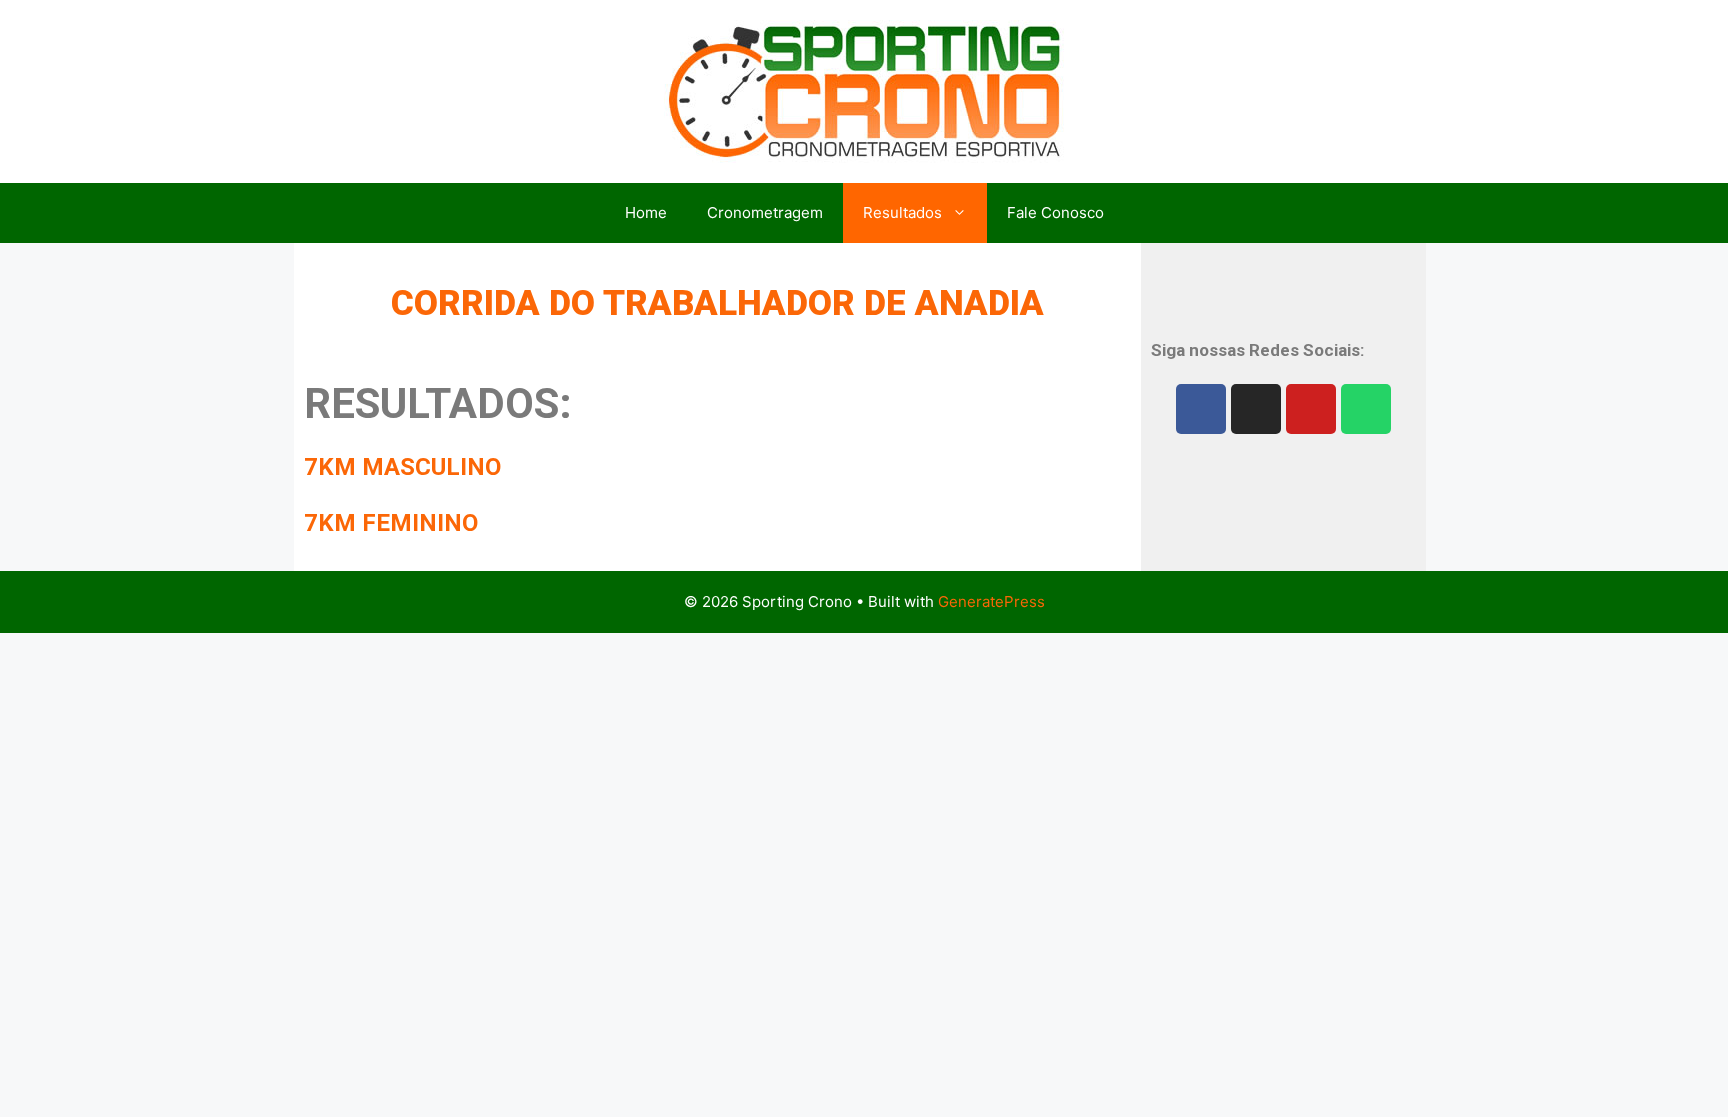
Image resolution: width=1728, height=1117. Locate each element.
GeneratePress (991, 601)
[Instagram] (1256, 409)
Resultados (902, 212)
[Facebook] (1201, 409)
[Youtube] (1311, 409)
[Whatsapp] (1366, 409)
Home (646, 212)
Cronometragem (765, 212)
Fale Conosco (1055, 212)
